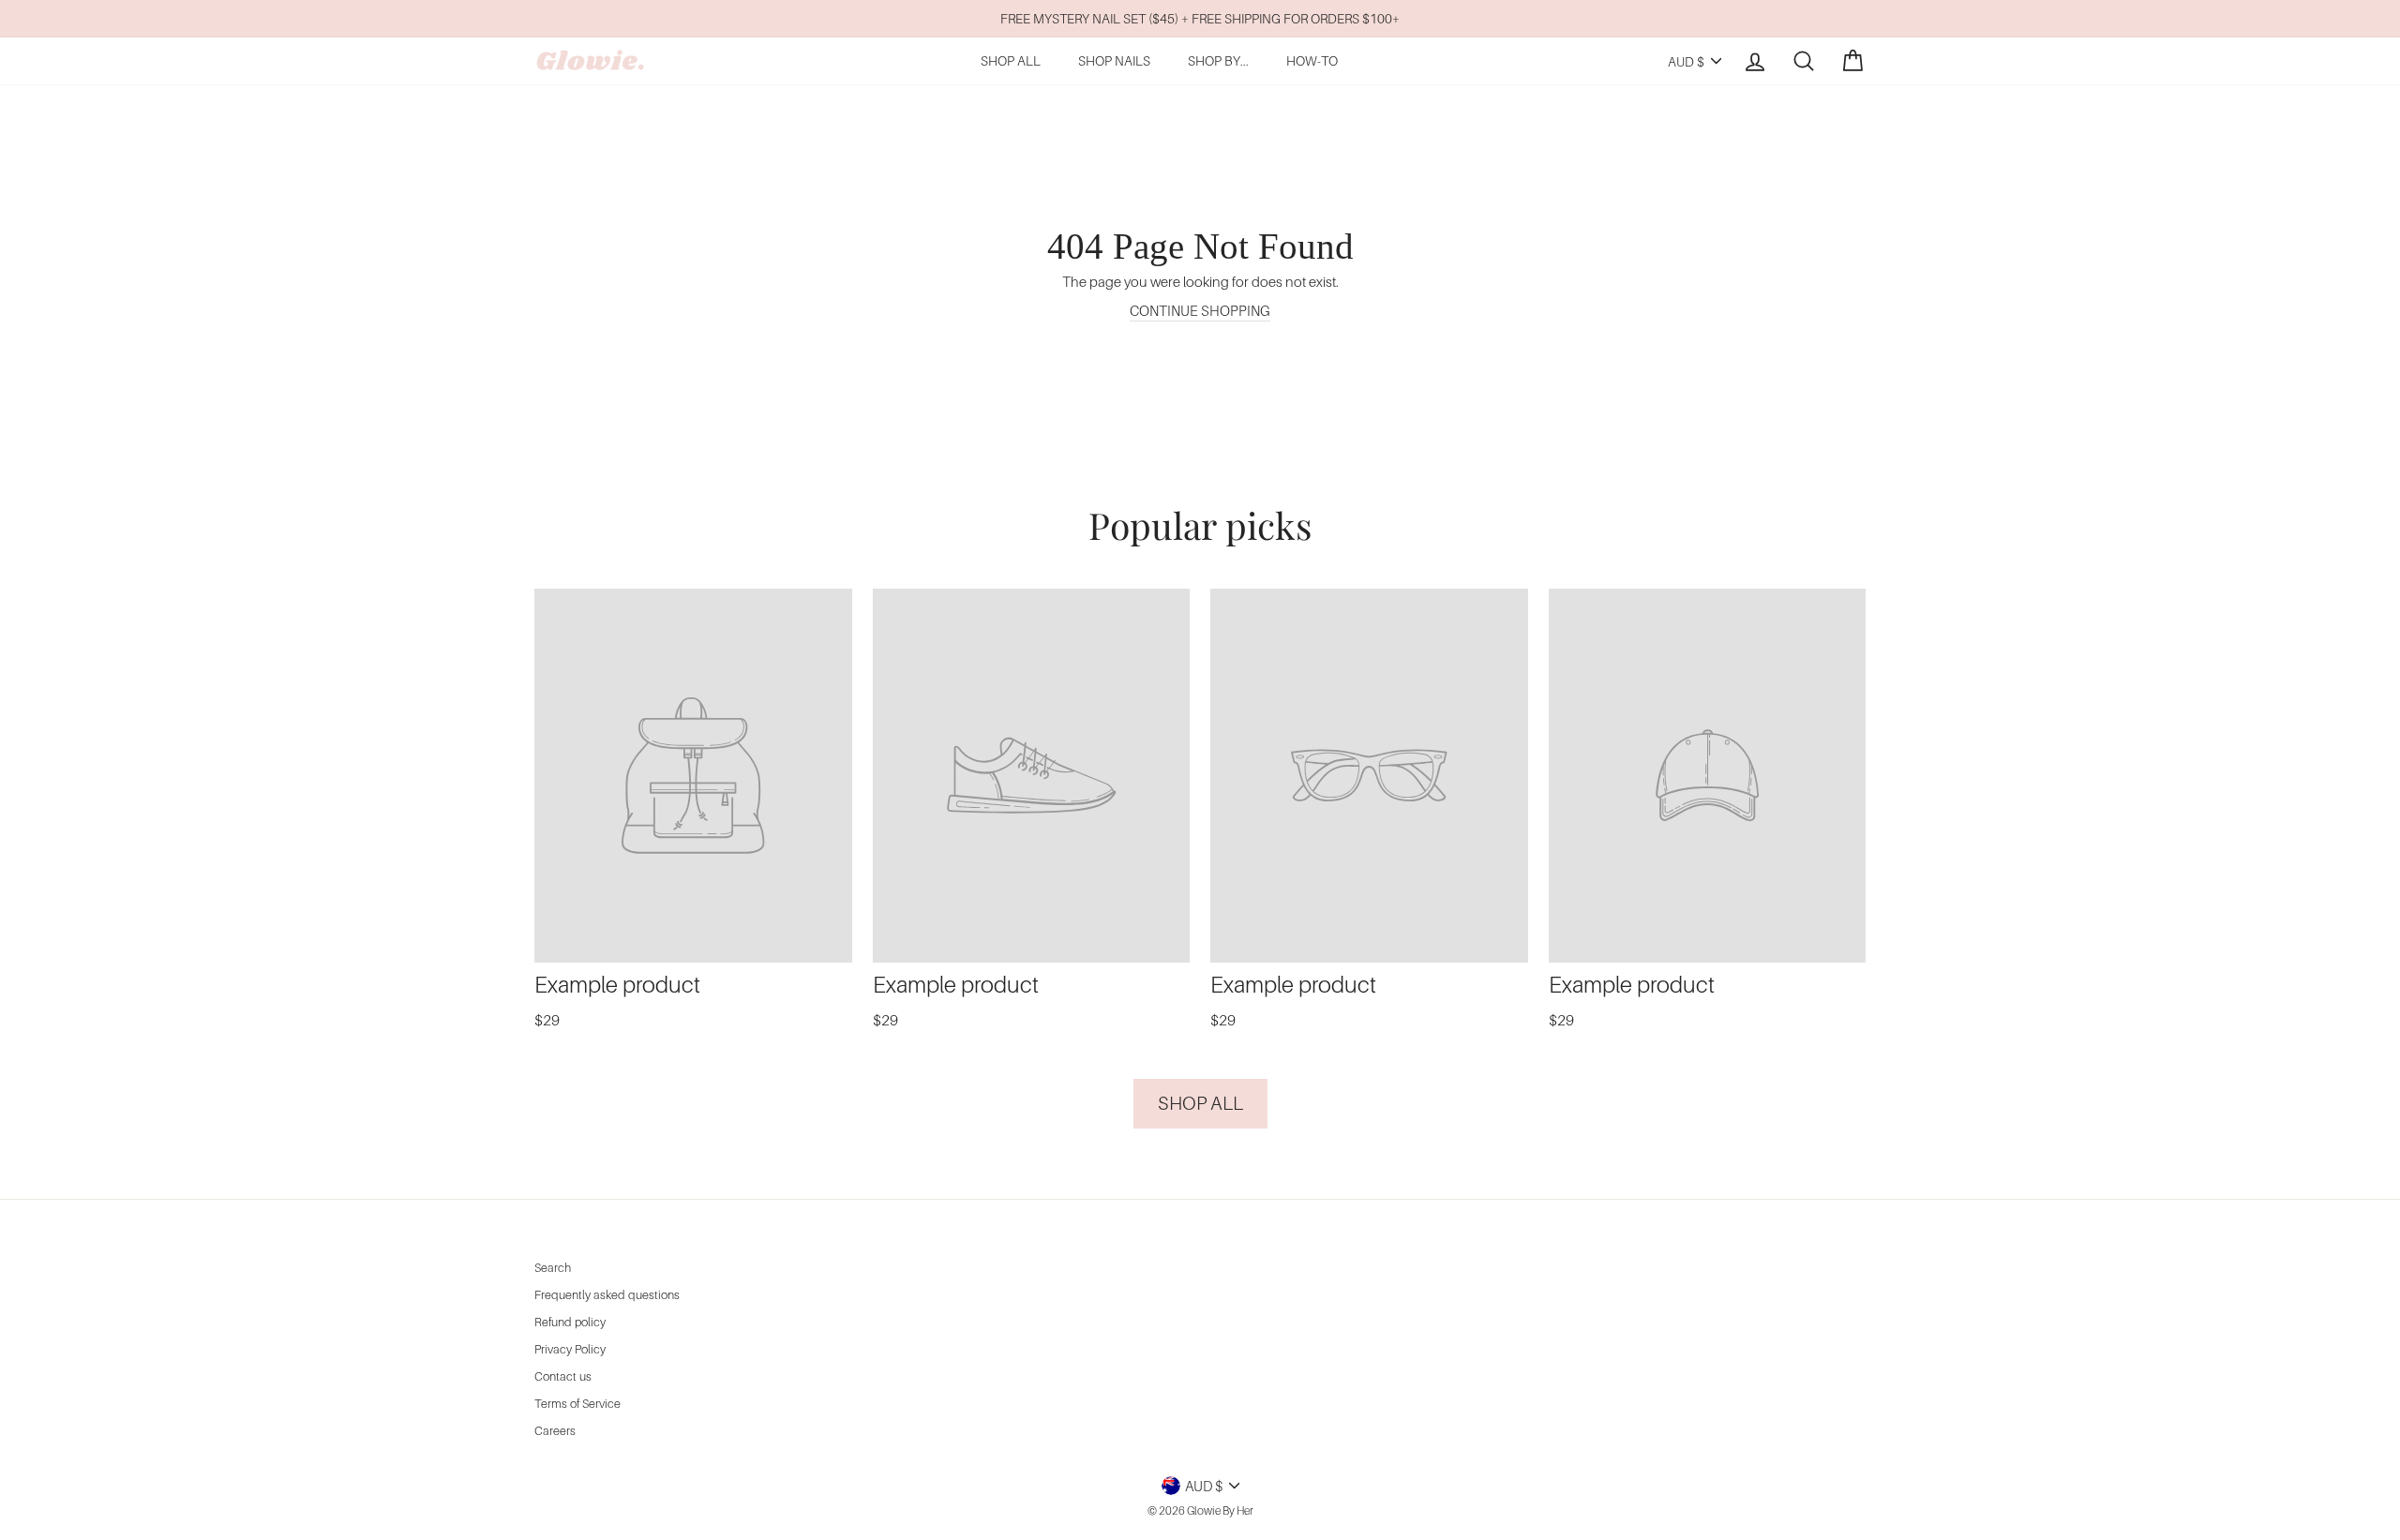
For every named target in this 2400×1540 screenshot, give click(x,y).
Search (553, 1268)
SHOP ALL (1011, 60)
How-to (1312, 60)
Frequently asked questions (607, 1295)
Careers (555, 1431)
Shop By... (1218, 60)
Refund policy (570, 1322)
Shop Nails (1114, 60)
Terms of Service (577, 1404)
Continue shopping (1200, 310)
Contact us (563, 1376)
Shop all (1200, 1103)
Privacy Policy (570, 1349)
